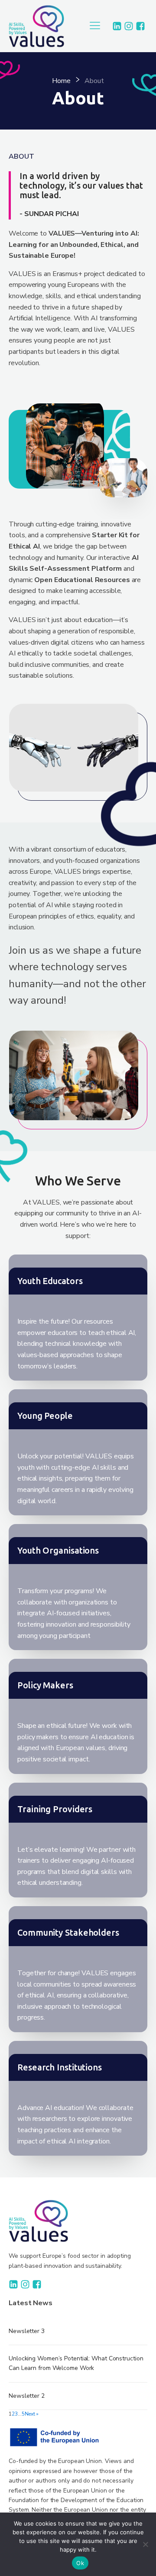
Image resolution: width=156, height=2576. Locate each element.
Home (61, 81)
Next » (32, 2414)
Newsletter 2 (27, 2396)
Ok (80, 2563)
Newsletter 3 (27, 2331)
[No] (145, 2544)
